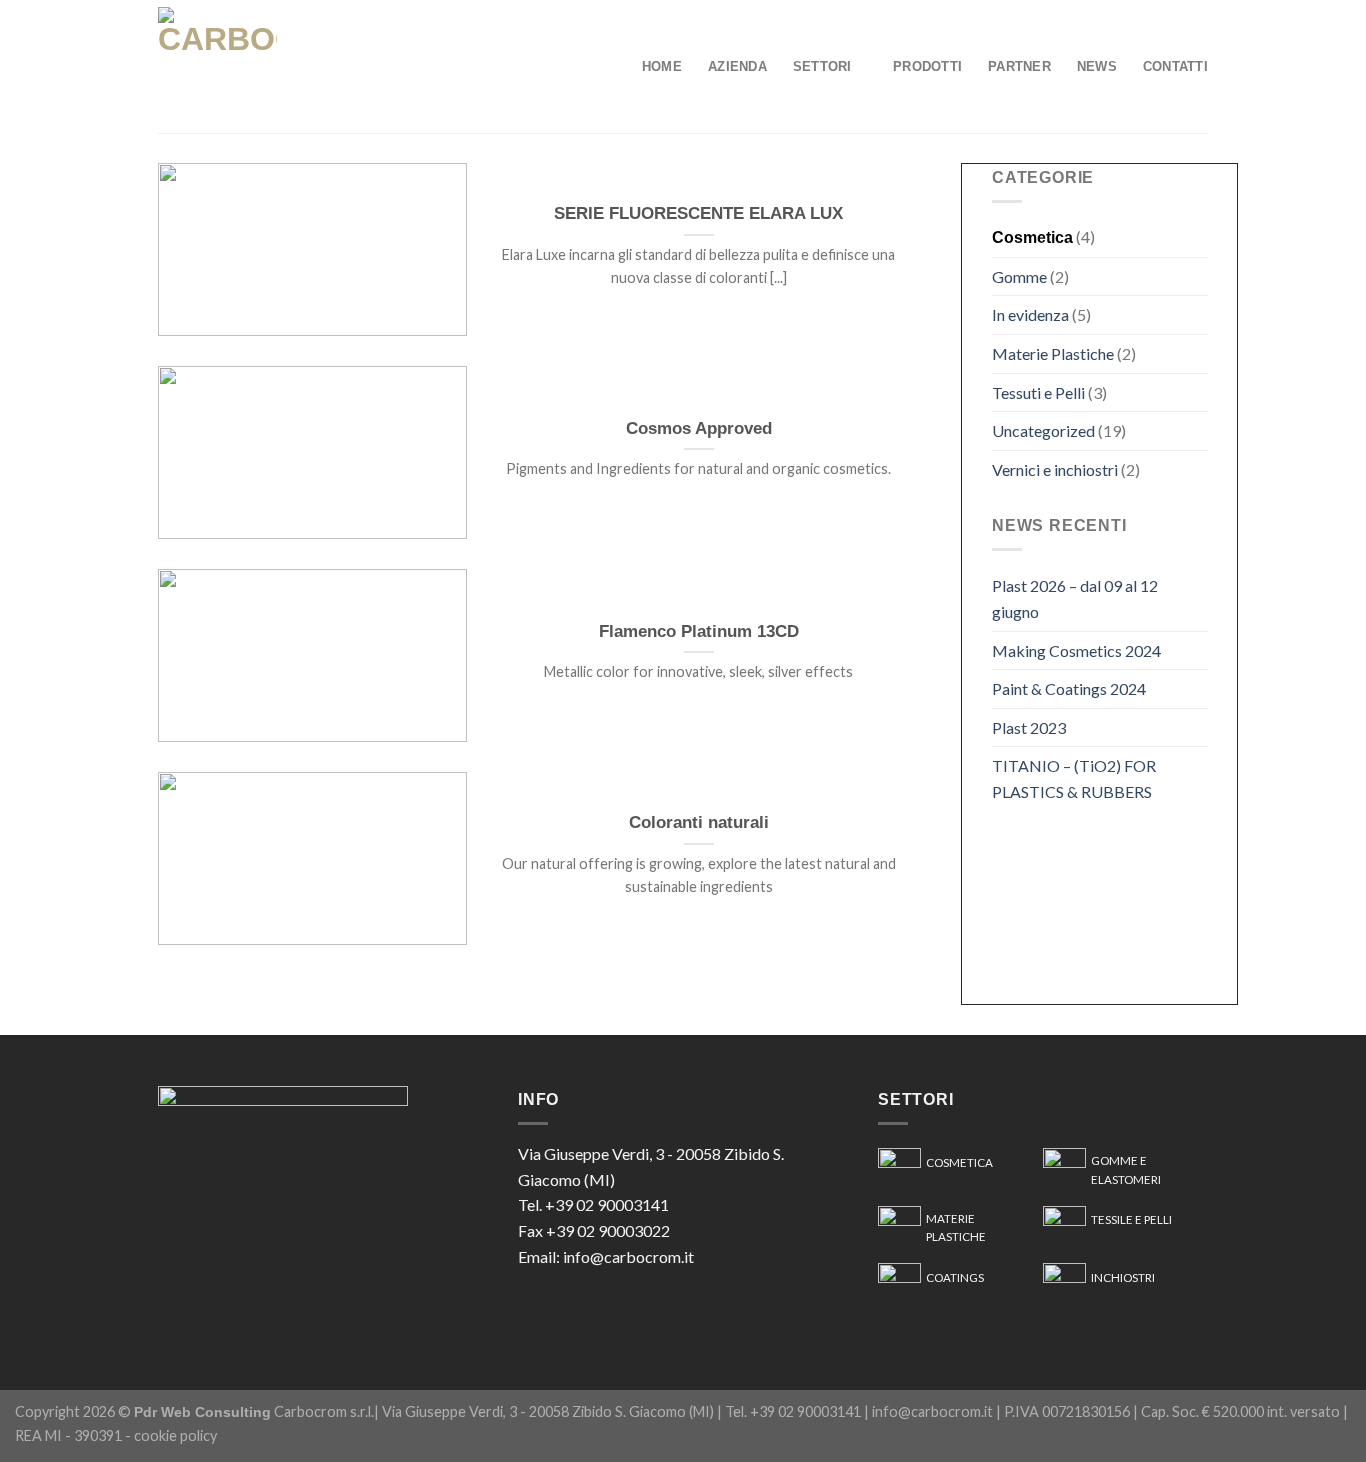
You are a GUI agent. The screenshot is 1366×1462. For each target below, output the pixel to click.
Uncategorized (1043, 430)
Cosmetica (1032, 237)
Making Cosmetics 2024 (1076, 650)
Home (662, 66)
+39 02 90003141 (607, 1204)
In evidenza (1030, 314)
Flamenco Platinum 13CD (699, 631)
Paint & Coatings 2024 (1069, 688)
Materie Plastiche (1053, 353)
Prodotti (927, 66)
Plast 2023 (1029, 727)
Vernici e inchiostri (1055, 469)
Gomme (1019, 276)
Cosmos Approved (699, 428)
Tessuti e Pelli (1038, 392)
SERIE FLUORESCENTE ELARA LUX (698, 213)
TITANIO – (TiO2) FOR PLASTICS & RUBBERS (1074, 778)
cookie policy (175, 1435)
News (1097, 66)
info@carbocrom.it (628, 1256)
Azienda (737, 66)
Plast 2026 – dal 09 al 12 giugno (1075, 598)
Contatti (1175, 66)
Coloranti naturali (699, 822)
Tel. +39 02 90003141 (793, 1411)
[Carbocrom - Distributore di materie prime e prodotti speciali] (278, 66)
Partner (1019, 66)
